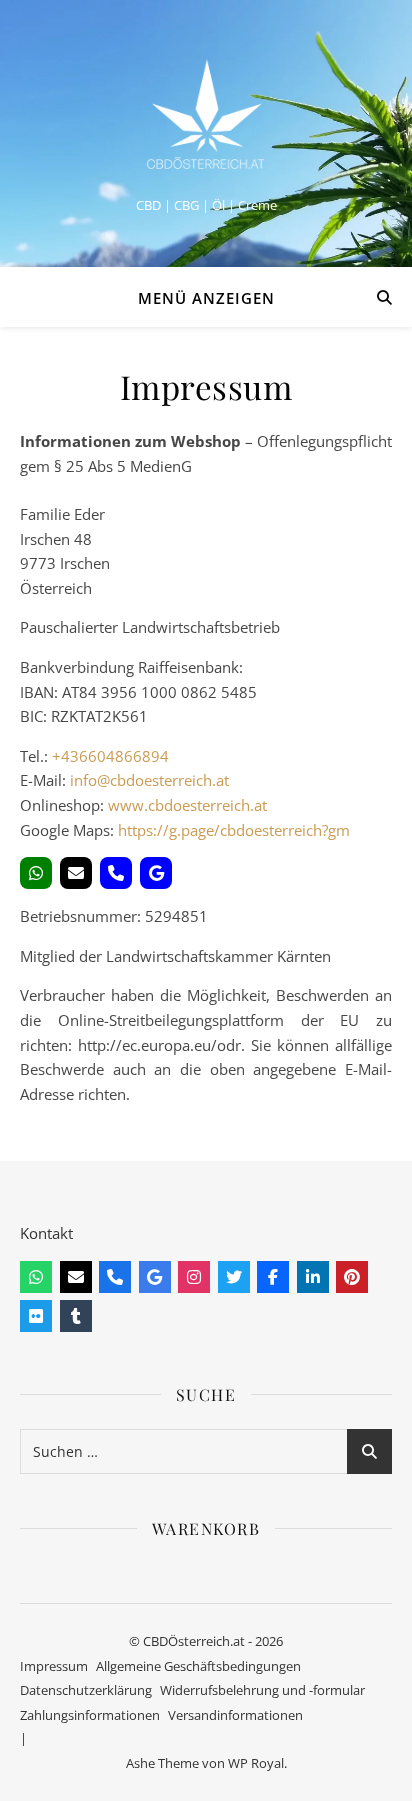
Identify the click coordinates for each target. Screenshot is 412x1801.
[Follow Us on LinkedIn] (313, 1277)
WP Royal (256, 1763)
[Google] (156, 873)
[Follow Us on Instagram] (194, 1277)
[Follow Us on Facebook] (273, 1277)
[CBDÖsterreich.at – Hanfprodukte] (206, 116)
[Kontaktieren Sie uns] (36, 1277)
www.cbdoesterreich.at (187, 805)
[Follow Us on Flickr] (36, 1316)
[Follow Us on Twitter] (234, 1277)
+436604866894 (110, 756)
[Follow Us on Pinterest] (352, 1277)
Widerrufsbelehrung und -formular (262, 1690)
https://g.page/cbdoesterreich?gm (234, 830)
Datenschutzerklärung (86, 1690)
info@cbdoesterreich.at (149, 780)
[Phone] (116, 873)
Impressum (54, 1666)
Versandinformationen (235, 1715)
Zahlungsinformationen (90, 1715)
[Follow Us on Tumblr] (76, 1316)
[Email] (76, 873)
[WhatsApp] (36, 873)
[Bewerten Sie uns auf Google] (155, 1277)
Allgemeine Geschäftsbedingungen (198, 1666)
